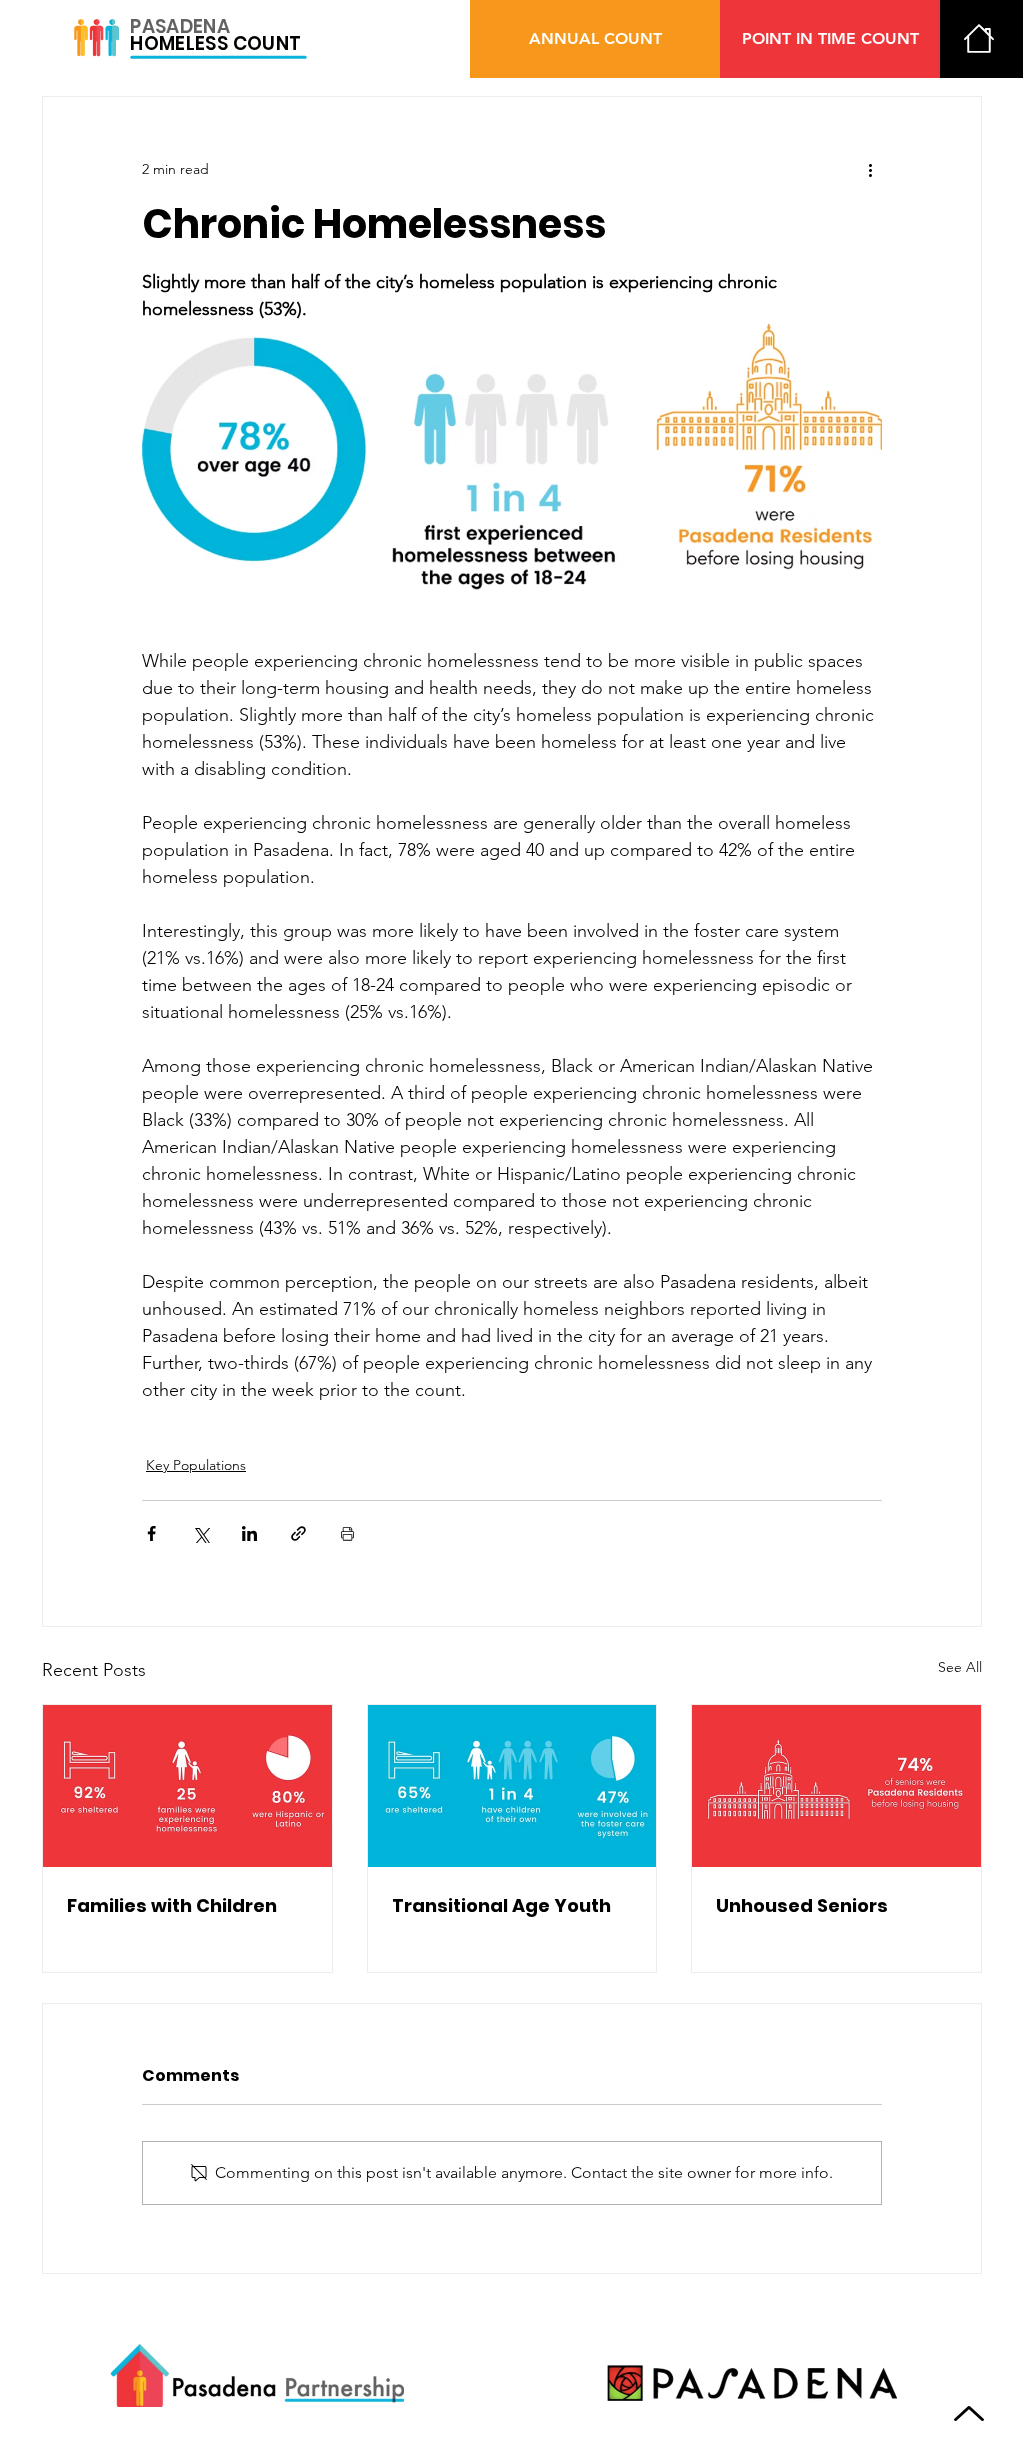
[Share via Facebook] (151, 1533)
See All (960, 1667)
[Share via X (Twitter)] (200, 1533)
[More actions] (870, 169)
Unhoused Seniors (802, 1905)
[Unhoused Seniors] (836, 1786)
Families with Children (172, 1905)
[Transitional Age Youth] (512, 1786)
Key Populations (196, 1465)
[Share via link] (298, 1533)
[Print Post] (347, 1533)
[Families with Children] (187, 1786)
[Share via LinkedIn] (249, 1533)
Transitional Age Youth (501, 1905)
